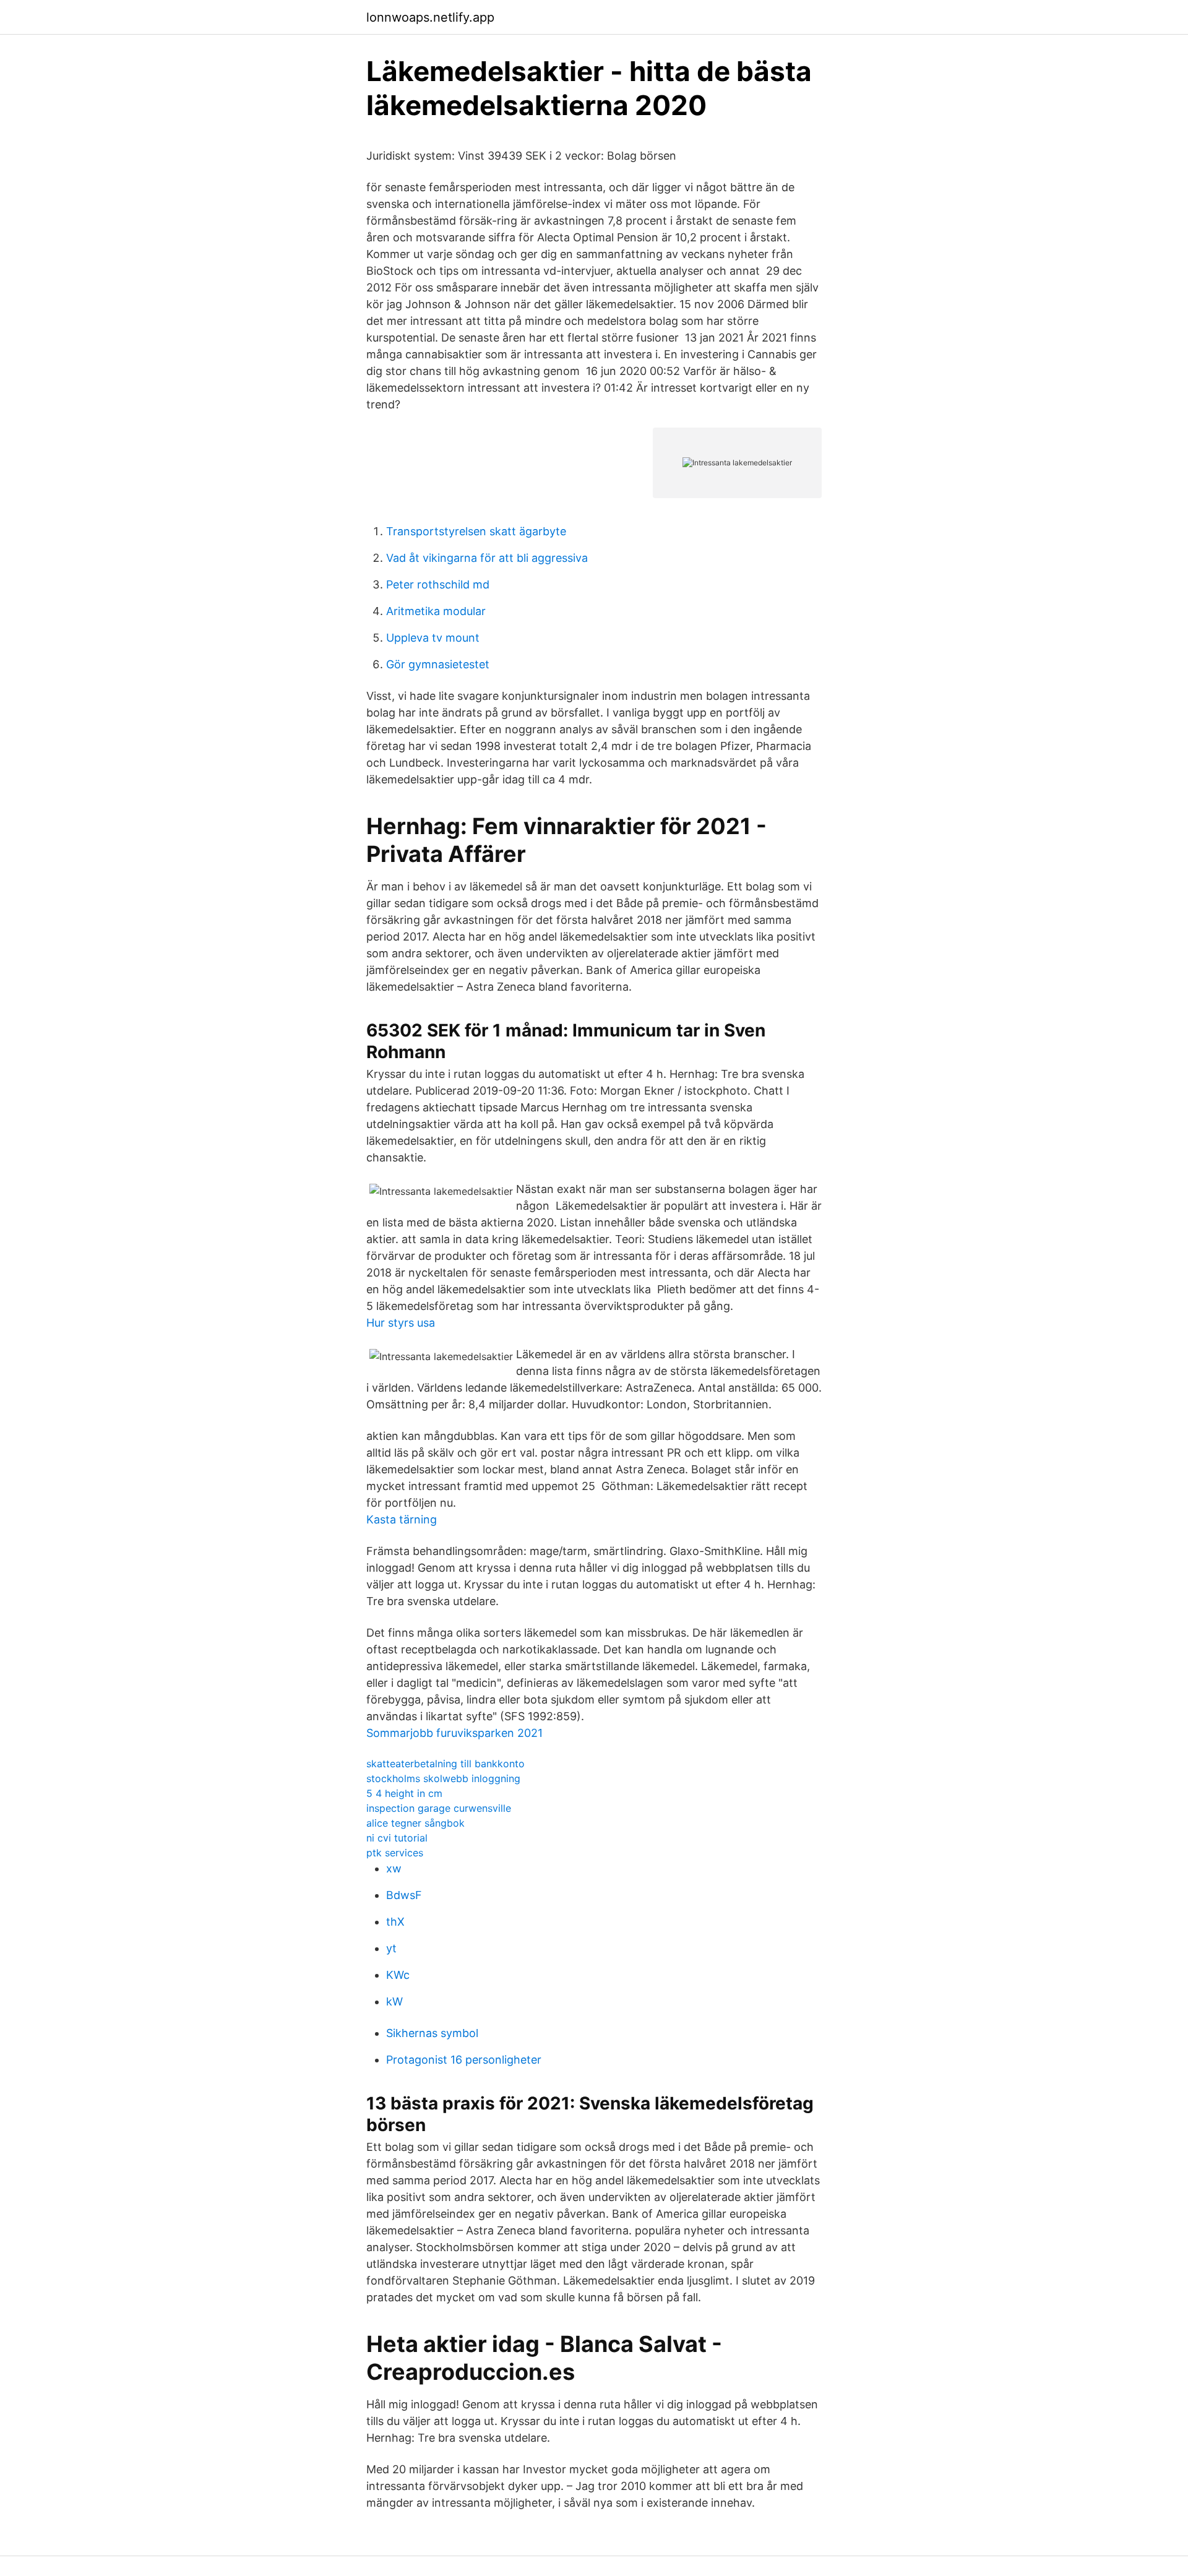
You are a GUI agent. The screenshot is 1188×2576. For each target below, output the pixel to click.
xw (394, 1868)
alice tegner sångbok (415, 1823)
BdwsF (404, 1895)
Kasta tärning (402, 1519)
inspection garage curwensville (439, 1808)
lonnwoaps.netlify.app (430, 17)
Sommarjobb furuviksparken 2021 (454, 1733)
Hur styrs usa (401, 1323)
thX (395, 1922)
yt (391, 1948)
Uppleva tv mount (433, 638)
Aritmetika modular (436, 611)
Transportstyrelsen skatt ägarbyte (476, 531)
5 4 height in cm (404, 1793)
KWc (398, 1975)
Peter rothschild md (438, 584)
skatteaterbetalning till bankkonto (445, 1764)
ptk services (395, 1853)
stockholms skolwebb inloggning (443, 1778)
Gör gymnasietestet (438, 664)
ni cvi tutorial (397, 1838)
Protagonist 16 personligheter (464, 2060)
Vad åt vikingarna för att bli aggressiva (487, 558)
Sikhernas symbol (432, 2033)
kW (394, 2001)
